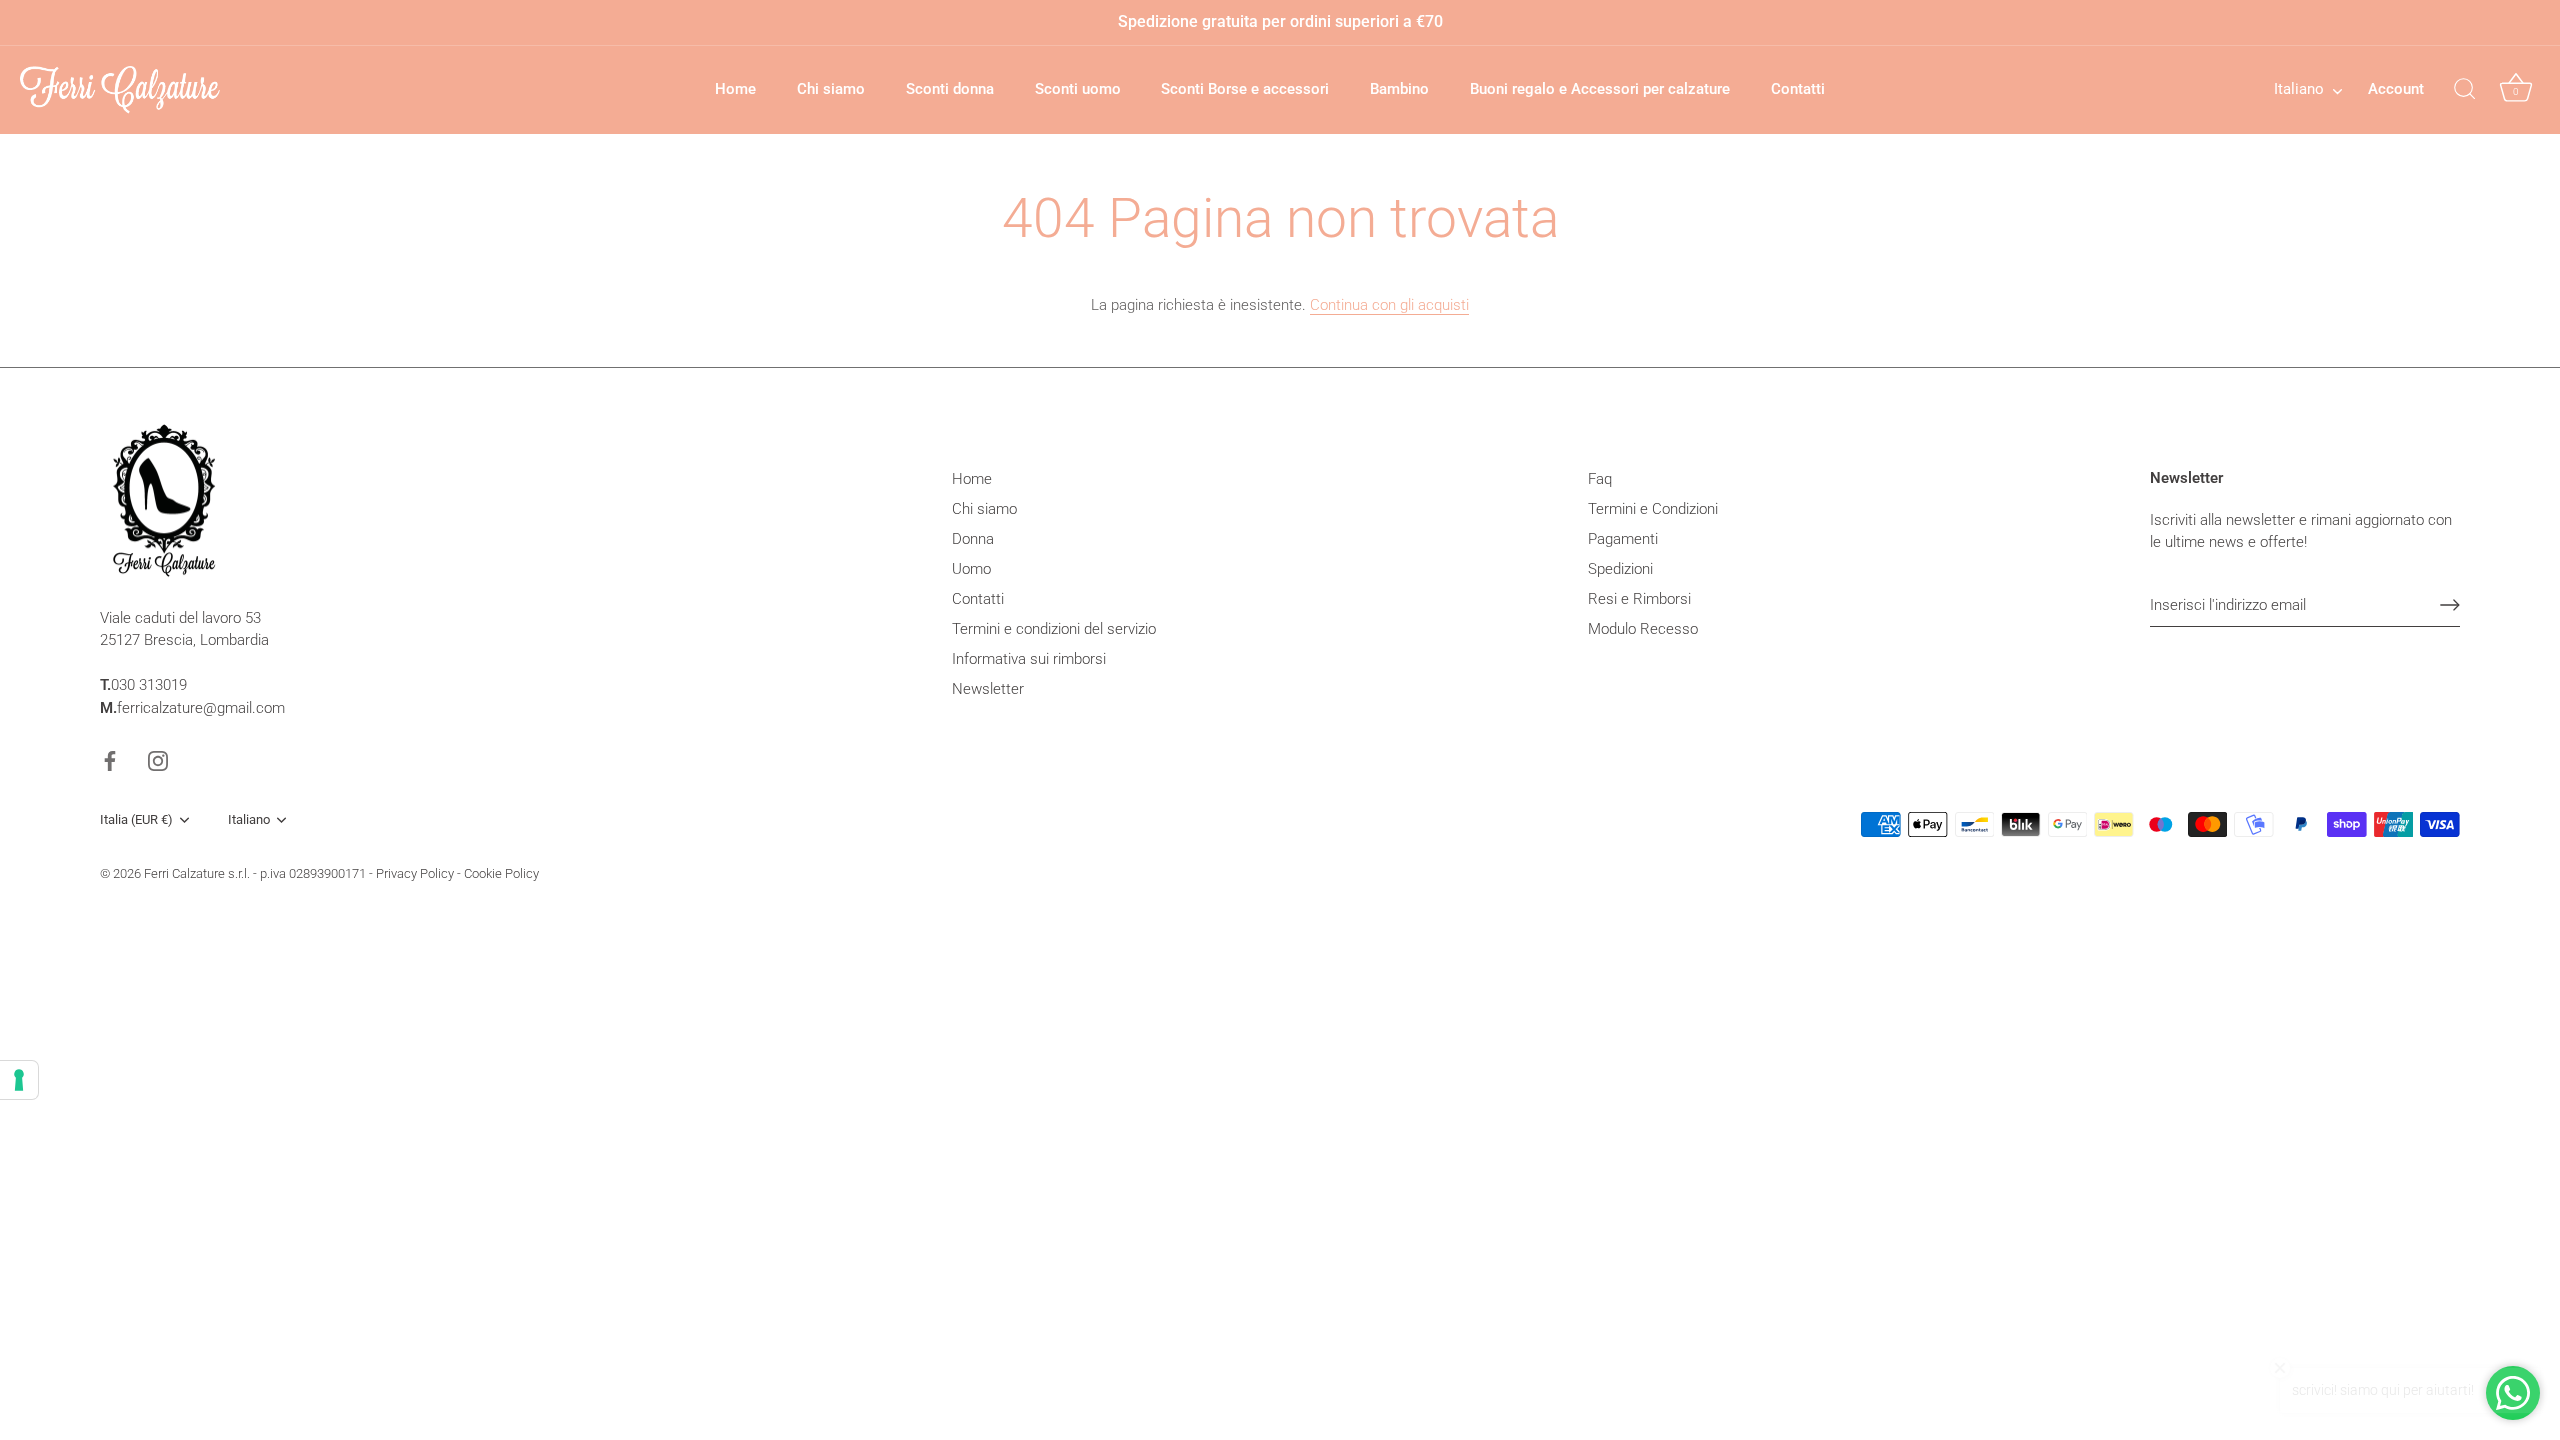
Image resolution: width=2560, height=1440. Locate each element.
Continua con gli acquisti (1389, 305)
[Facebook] (110, 760)
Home (735, 89)
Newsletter (988, 689)
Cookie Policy (501, 873)
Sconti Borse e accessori (1245, 89)
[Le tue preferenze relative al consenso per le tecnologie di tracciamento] (19, 1080)
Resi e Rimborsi (1639, 599)
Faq (1600, 479)
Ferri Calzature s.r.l (195, 873)
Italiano (2299, 89)
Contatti (1798, 89)
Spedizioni (1620, 569)
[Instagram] (158, 760)
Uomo (971, 569)
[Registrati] (2450, 605)
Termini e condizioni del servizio (1054, 629)
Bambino (1399, 89)
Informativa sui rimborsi (1029, 659)
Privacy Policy (415, 873)
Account (2396, 89)
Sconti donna (950, 89)
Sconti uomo (1078, 89)
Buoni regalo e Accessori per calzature (1600, 89)
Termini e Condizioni (1653, 509)
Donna (973, 539)
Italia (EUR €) (136, 819)
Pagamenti (1623, 539)
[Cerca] (2465, 90)
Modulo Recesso (1643, 629)
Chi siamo (831, 89)
